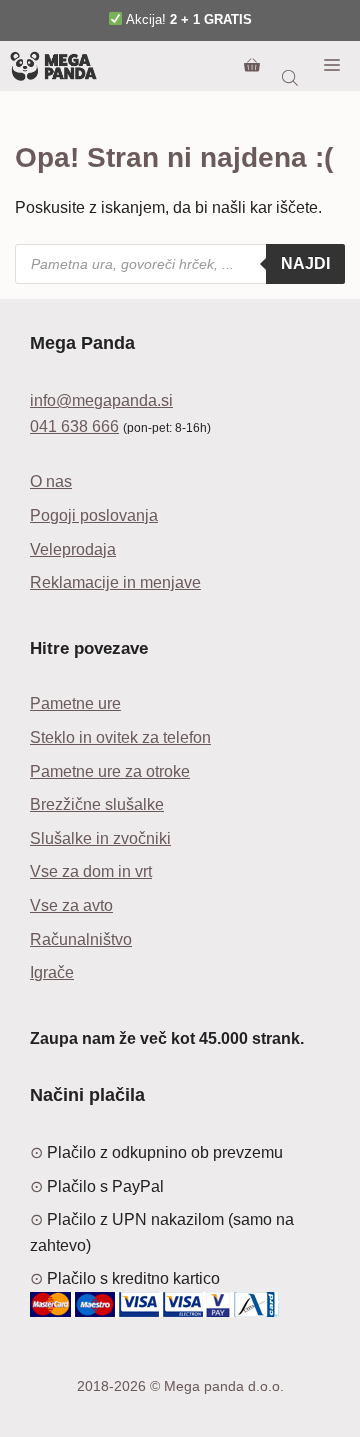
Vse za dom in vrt (91, 871)
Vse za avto (71, 905)
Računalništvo (81, 939)
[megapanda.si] (53, 66)
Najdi (305, 263)
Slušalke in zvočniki (100, 838)
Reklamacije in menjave (115, 582)
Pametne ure (75, 703)
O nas (51, 481)
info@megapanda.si (101, 400)
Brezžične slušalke (97, 804)
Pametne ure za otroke (110, 771)
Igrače (52, 972)
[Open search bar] (292, 78)
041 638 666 (74, 426)
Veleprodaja (73, 549)
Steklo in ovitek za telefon (120, 737)
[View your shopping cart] (252, 66)
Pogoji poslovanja (94, 515)
